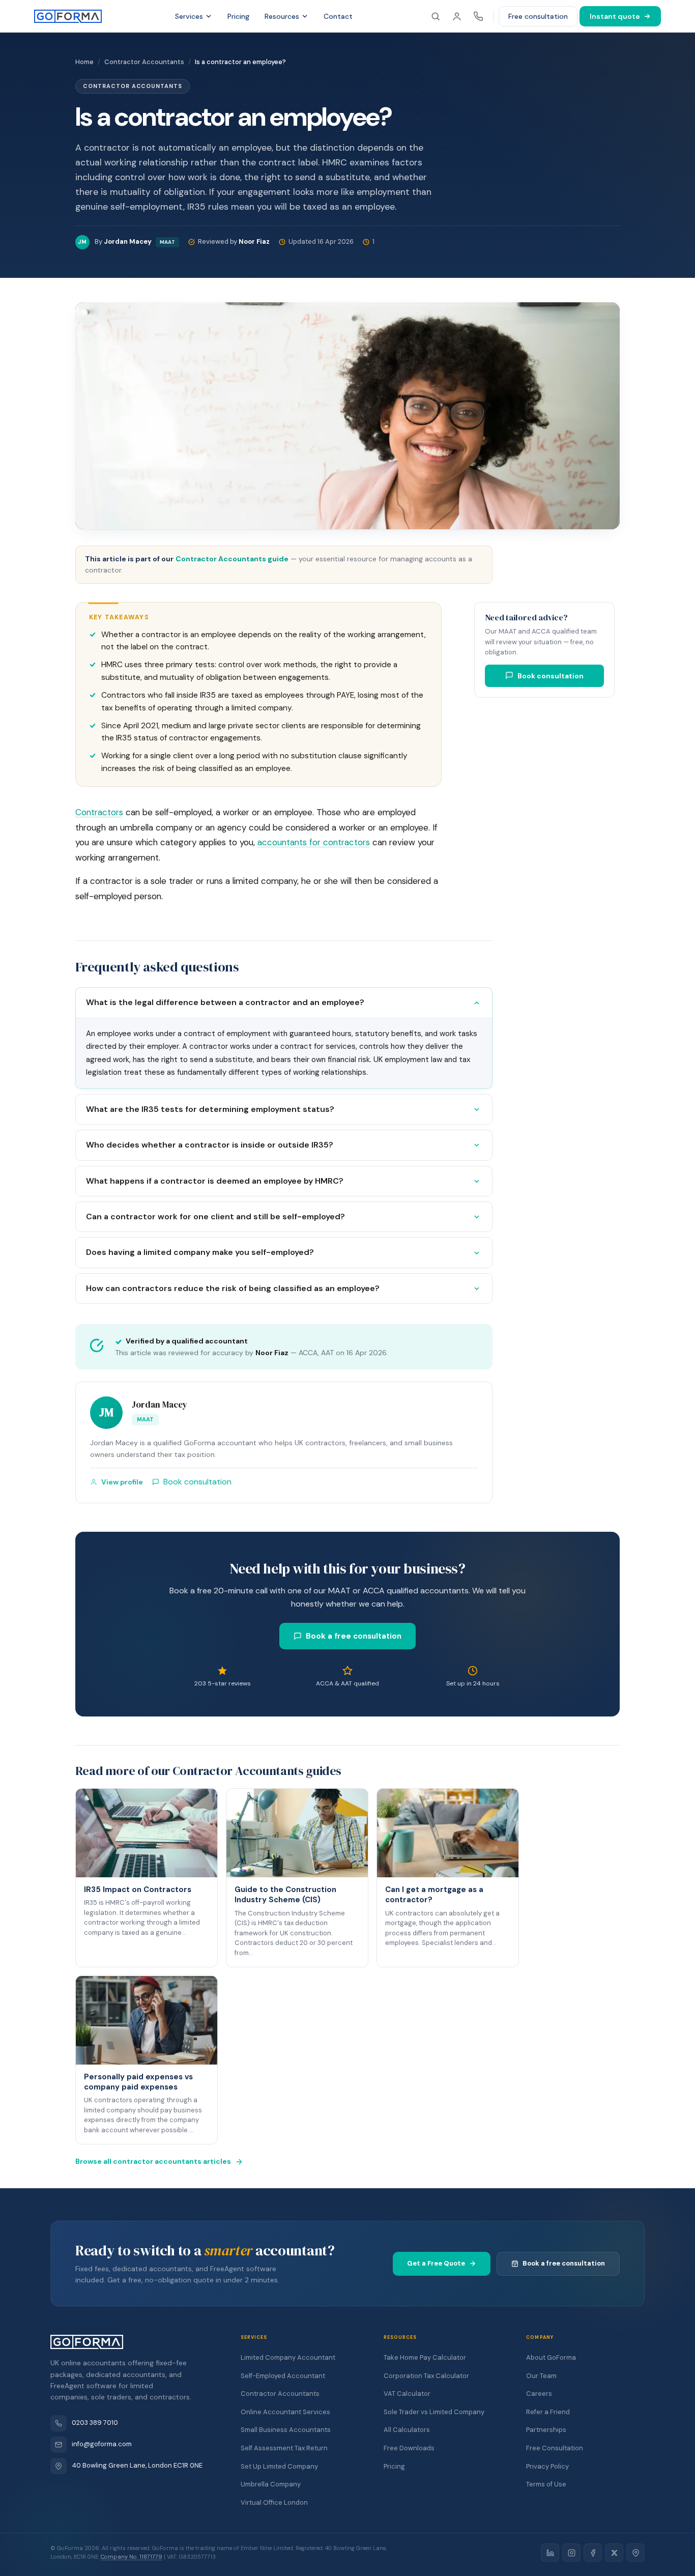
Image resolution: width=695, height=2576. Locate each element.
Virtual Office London (274, 2502)
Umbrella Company (271, 2484)
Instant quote (615, 16)
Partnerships (546, 2430)
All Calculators (407, 2430)
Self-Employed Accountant (283, 2376)
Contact (338, 16)
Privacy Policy (547, 2466)
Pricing (238, 16)
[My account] (457, 16)
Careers (539, 2394)
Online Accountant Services (285, 2412)
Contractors (99, 812)
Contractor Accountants (280, 2394)
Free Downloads (409, 2448)
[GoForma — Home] (68, 16)
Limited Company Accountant (288, 2357)
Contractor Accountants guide (232, 559)
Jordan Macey (160, 1405)
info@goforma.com (102, 2444)
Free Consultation (555, 2448)
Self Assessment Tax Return (284, 2448)
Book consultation (551, 675)
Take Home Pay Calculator (425, 2357)
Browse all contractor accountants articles (153, 2161)
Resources (282, 16)
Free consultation (538, 16)
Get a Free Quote (436, 2263)
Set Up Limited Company (279, 2466)
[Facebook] (593, 2553)
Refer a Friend (548, 2412)
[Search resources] (436, 16)
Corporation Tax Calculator (426, 2376)
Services (189, 16)
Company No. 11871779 (132, 2557)
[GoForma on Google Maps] (635, 2553)
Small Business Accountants (286, 2430)
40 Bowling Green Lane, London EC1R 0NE (137, 2465)
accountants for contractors (314, 842)
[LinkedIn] (550, 2553)
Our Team (541, 2376)
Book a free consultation (354, 1636)
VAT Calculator (407, 2394)
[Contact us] (478, 16)
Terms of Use (546, 2484)
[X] (614, 2553)
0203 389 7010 (95, 2423)
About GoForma (551, 2357)
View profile (122, 1482)
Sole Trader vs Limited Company (434, 2412)
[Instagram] (571, 2553)
